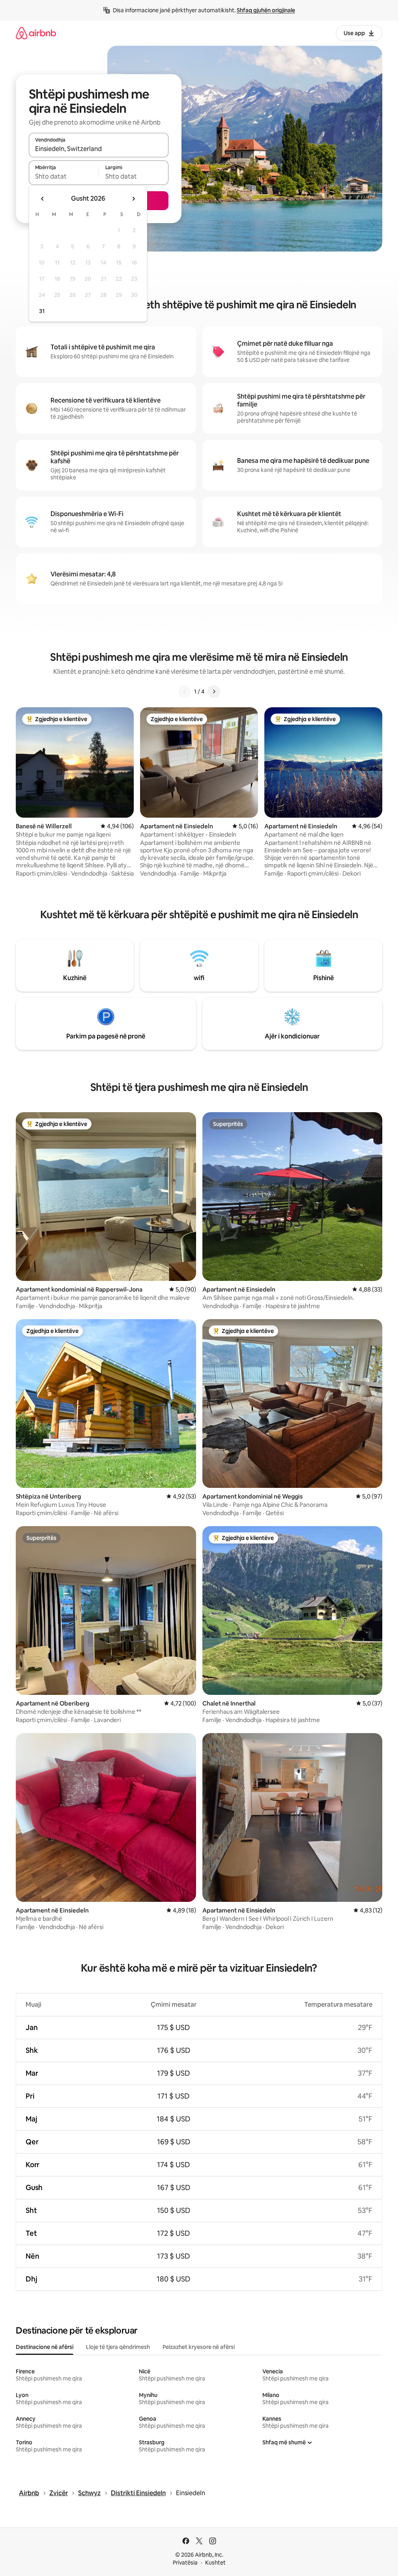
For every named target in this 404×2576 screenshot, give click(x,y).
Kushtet (215, 2563)
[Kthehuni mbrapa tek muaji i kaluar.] (43, 199)
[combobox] (99, 149)
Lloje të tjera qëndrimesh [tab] (118, 2347)
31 (42, 311)
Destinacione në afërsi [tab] (45, 2347)
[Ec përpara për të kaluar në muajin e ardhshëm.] (133, 199)
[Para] (214, 692)
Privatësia (185, 2563)
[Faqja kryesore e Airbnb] (36, 33)
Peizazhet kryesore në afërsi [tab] (199, 2347)
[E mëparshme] (185, 692)
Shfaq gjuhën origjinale (266, 10)
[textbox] (64, 176)
